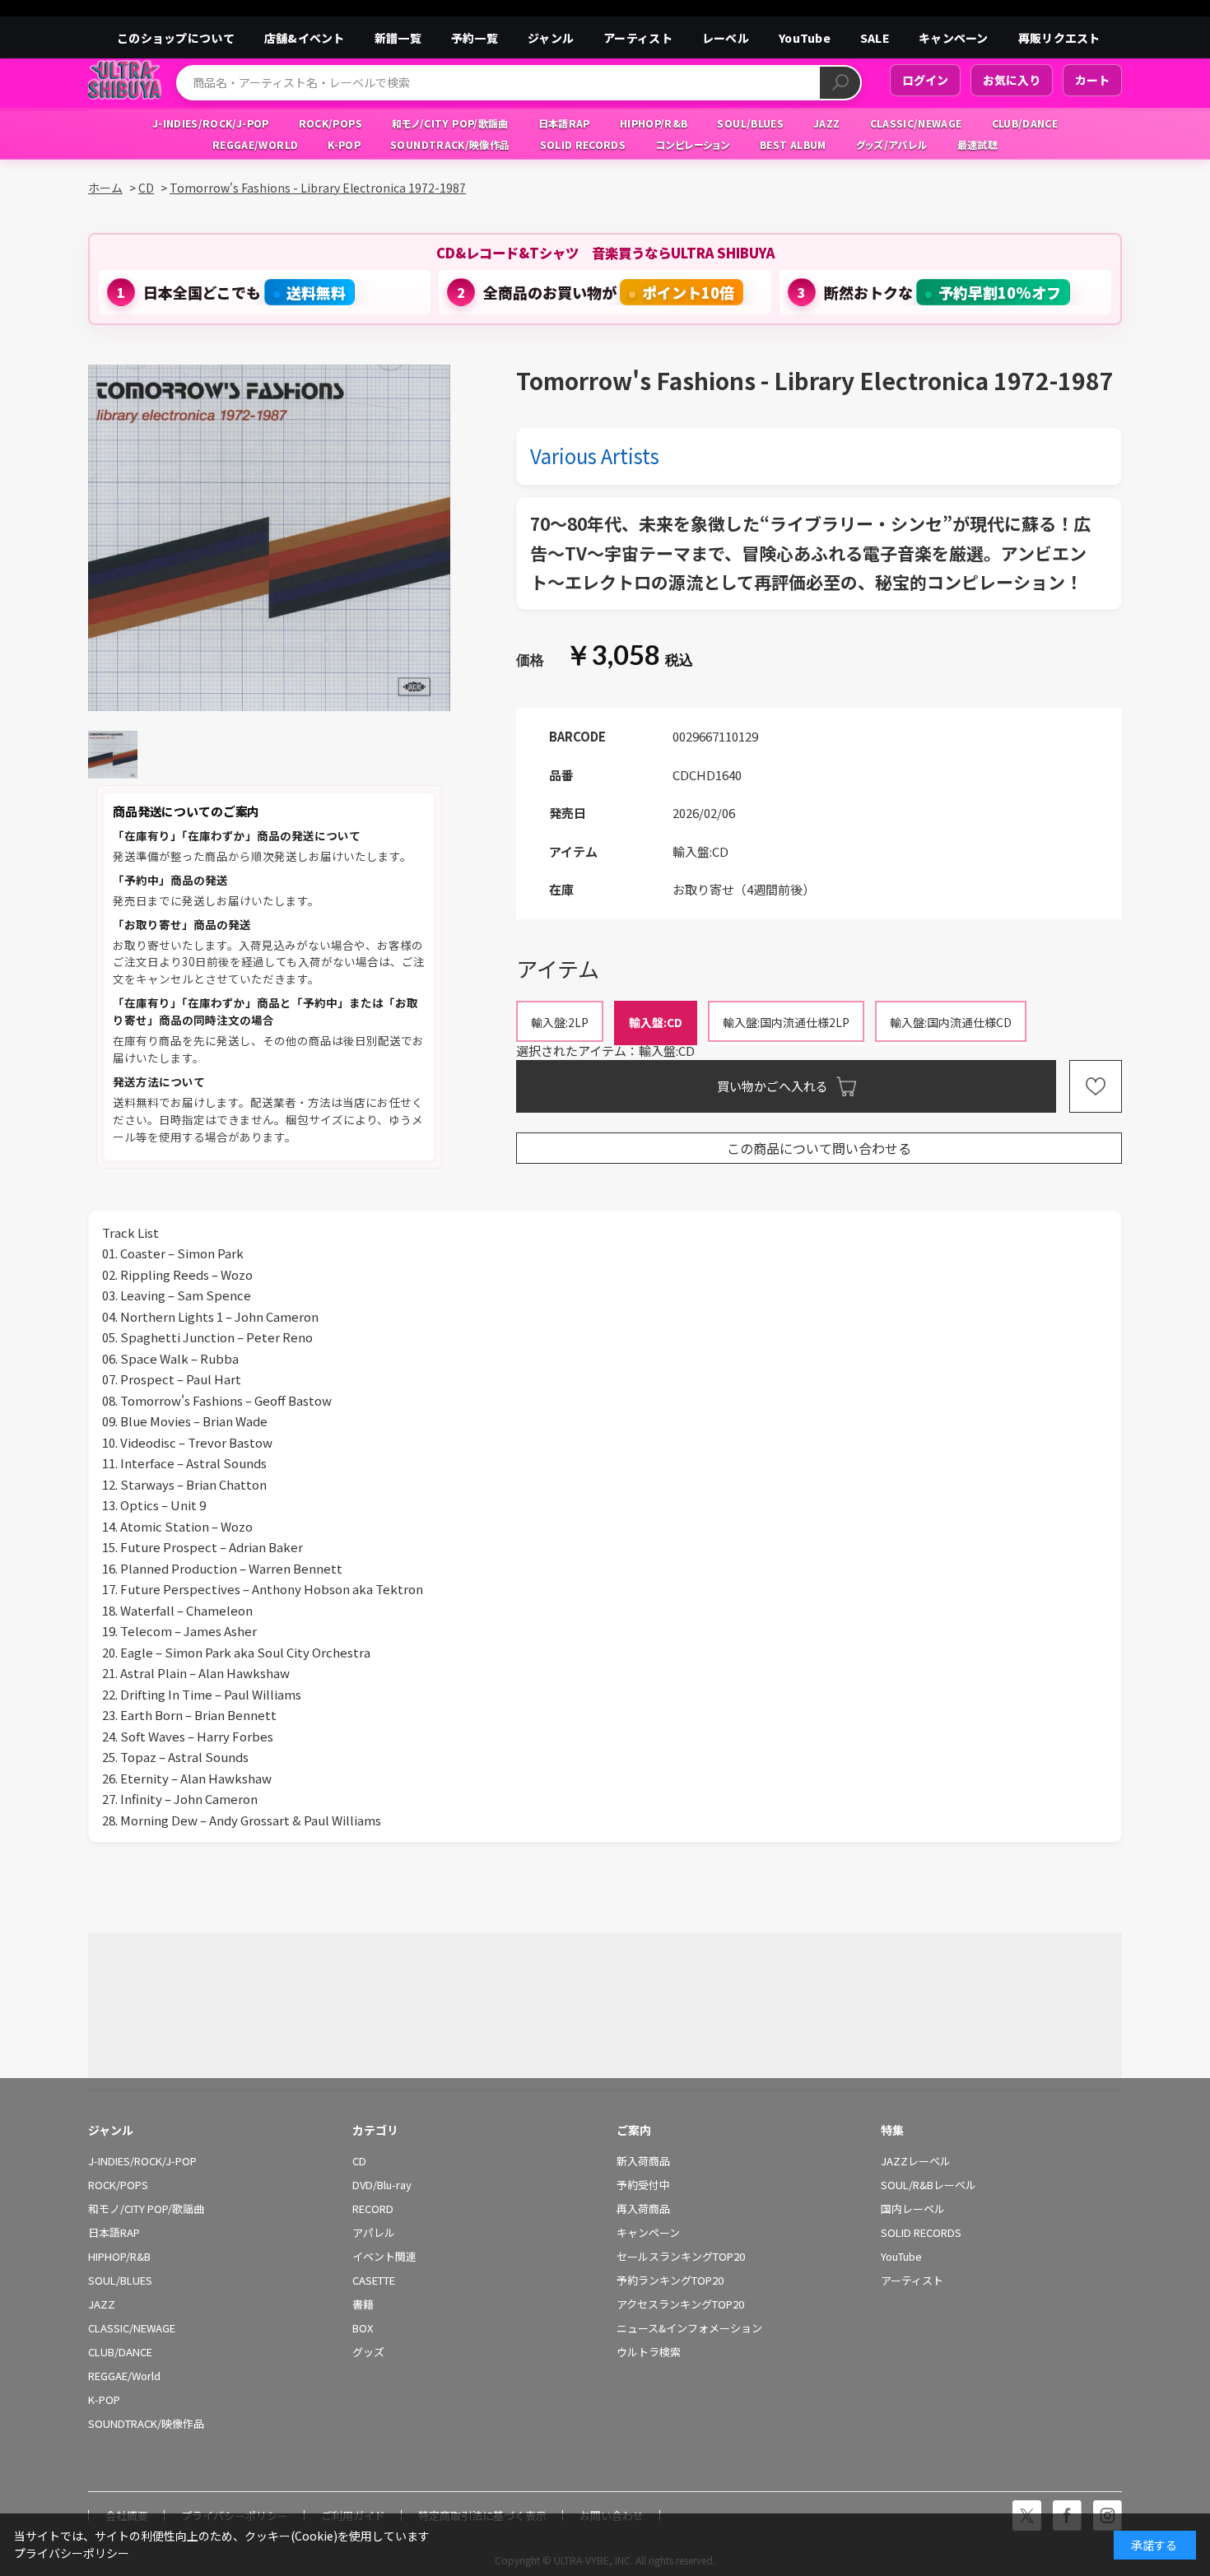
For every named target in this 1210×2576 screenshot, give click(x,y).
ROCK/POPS (118, 2185)
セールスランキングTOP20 (681, 2257)
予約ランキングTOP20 (670, 2281)
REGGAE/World (124, 2376)
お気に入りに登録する (1096, 1086)
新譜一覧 (398, 38)
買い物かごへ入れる (773, 1086)
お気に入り (1012, 80)
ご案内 (634, 2130)
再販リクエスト (1059, 38)
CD (359, 2161)
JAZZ (102, 2304)
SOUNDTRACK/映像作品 (146, 2424)
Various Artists (595, 456)
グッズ (368, 2352)
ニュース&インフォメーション (689, 2328)
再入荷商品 (643, 2209)
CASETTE (374, 2281)
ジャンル (551, 38)
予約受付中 (643, 2185)
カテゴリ (375, 2130)
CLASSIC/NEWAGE (132, 2328)
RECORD (373, 2209)
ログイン (925, 80)
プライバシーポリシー (72, 2553)
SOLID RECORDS (921, 2233)
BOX (363, 2328)
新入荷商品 (643, 2161)
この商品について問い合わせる (819, 1148)
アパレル (374, 2233)
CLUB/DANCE (120, 2352)
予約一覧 (475, 38)
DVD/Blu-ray (382, 2185)
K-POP (104, 2400)
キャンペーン (954, 38)
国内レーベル (913, 2209)
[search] (840, 83)
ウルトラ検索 (649, 2352)
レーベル (726, 38)
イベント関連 (384, 2257)
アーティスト (638, 38)
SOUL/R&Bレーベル (928, 2185)
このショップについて (176, 38)
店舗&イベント (305, 38)
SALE (875, 38)
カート (1092, 80)
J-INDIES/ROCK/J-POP (142, 2161)
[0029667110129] (113, 754)
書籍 (363, 2304)
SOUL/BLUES (120, 2281)
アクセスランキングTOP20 (680, 2304)
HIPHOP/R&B (119, 2257)
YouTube (805, 38)
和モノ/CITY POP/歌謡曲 (146, 2209)
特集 (892, 2130)
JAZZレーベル (916, 2161)
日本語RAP (114, 2233)
